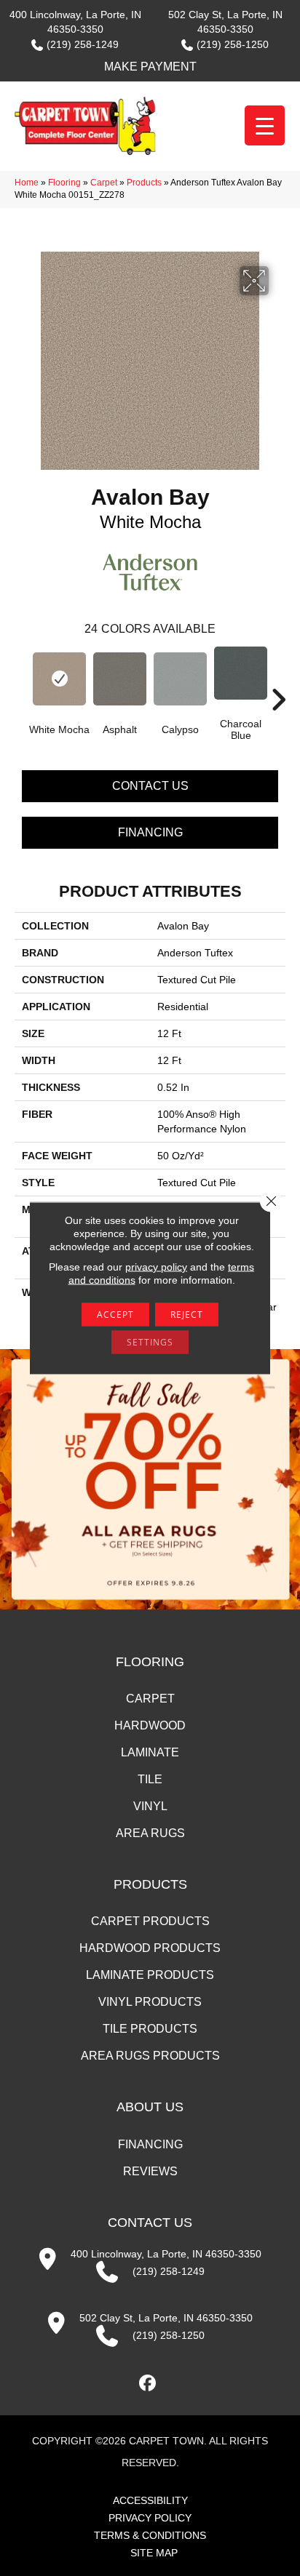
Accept (115, 1315)
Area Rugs (150, 1833)
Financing (150, 832)
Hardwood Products (150, 1948)
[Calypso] (180, 679)
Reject (187, 1315)
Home (27, 183)
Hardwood (150, 1725)
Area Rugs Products (150, 2056)
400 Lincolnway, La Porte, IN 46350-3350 (166, 2254)
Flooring (64, 183)
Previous (22, 678)
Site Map (154, 2553)
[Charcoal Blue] (241, 673)
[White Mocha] (59, 679)
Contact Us (150, 786)
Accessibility (150, 2500)
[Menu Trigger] (265, 125)
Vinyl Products (150, 2002)
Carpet (104, 183)
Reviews (150, 2171)
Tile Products (150, 2029)
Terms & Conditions (150, 2535)
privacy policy (156, 1267)
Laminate (150, 1752)
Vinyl (150, 1806)
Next (278, 678)
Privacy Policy (150, 2518)
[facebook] (148, 2384)
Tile (150, 1779)
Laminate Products (150, 1975)
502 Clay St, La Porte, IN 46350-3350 (166, 2318)
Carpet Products (150, 1921)
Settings (150, 1342)
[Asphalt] (120, 679)
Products (144, 183)
